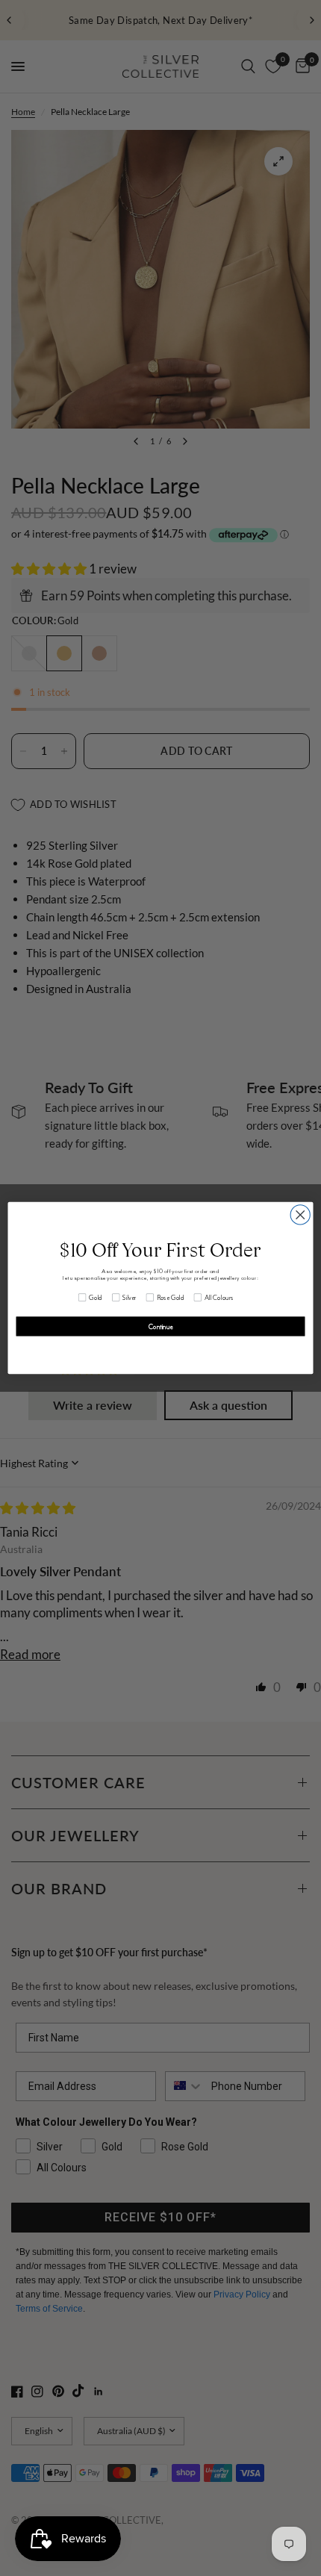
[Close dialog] (300, 1215)
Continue (160, 1327)
